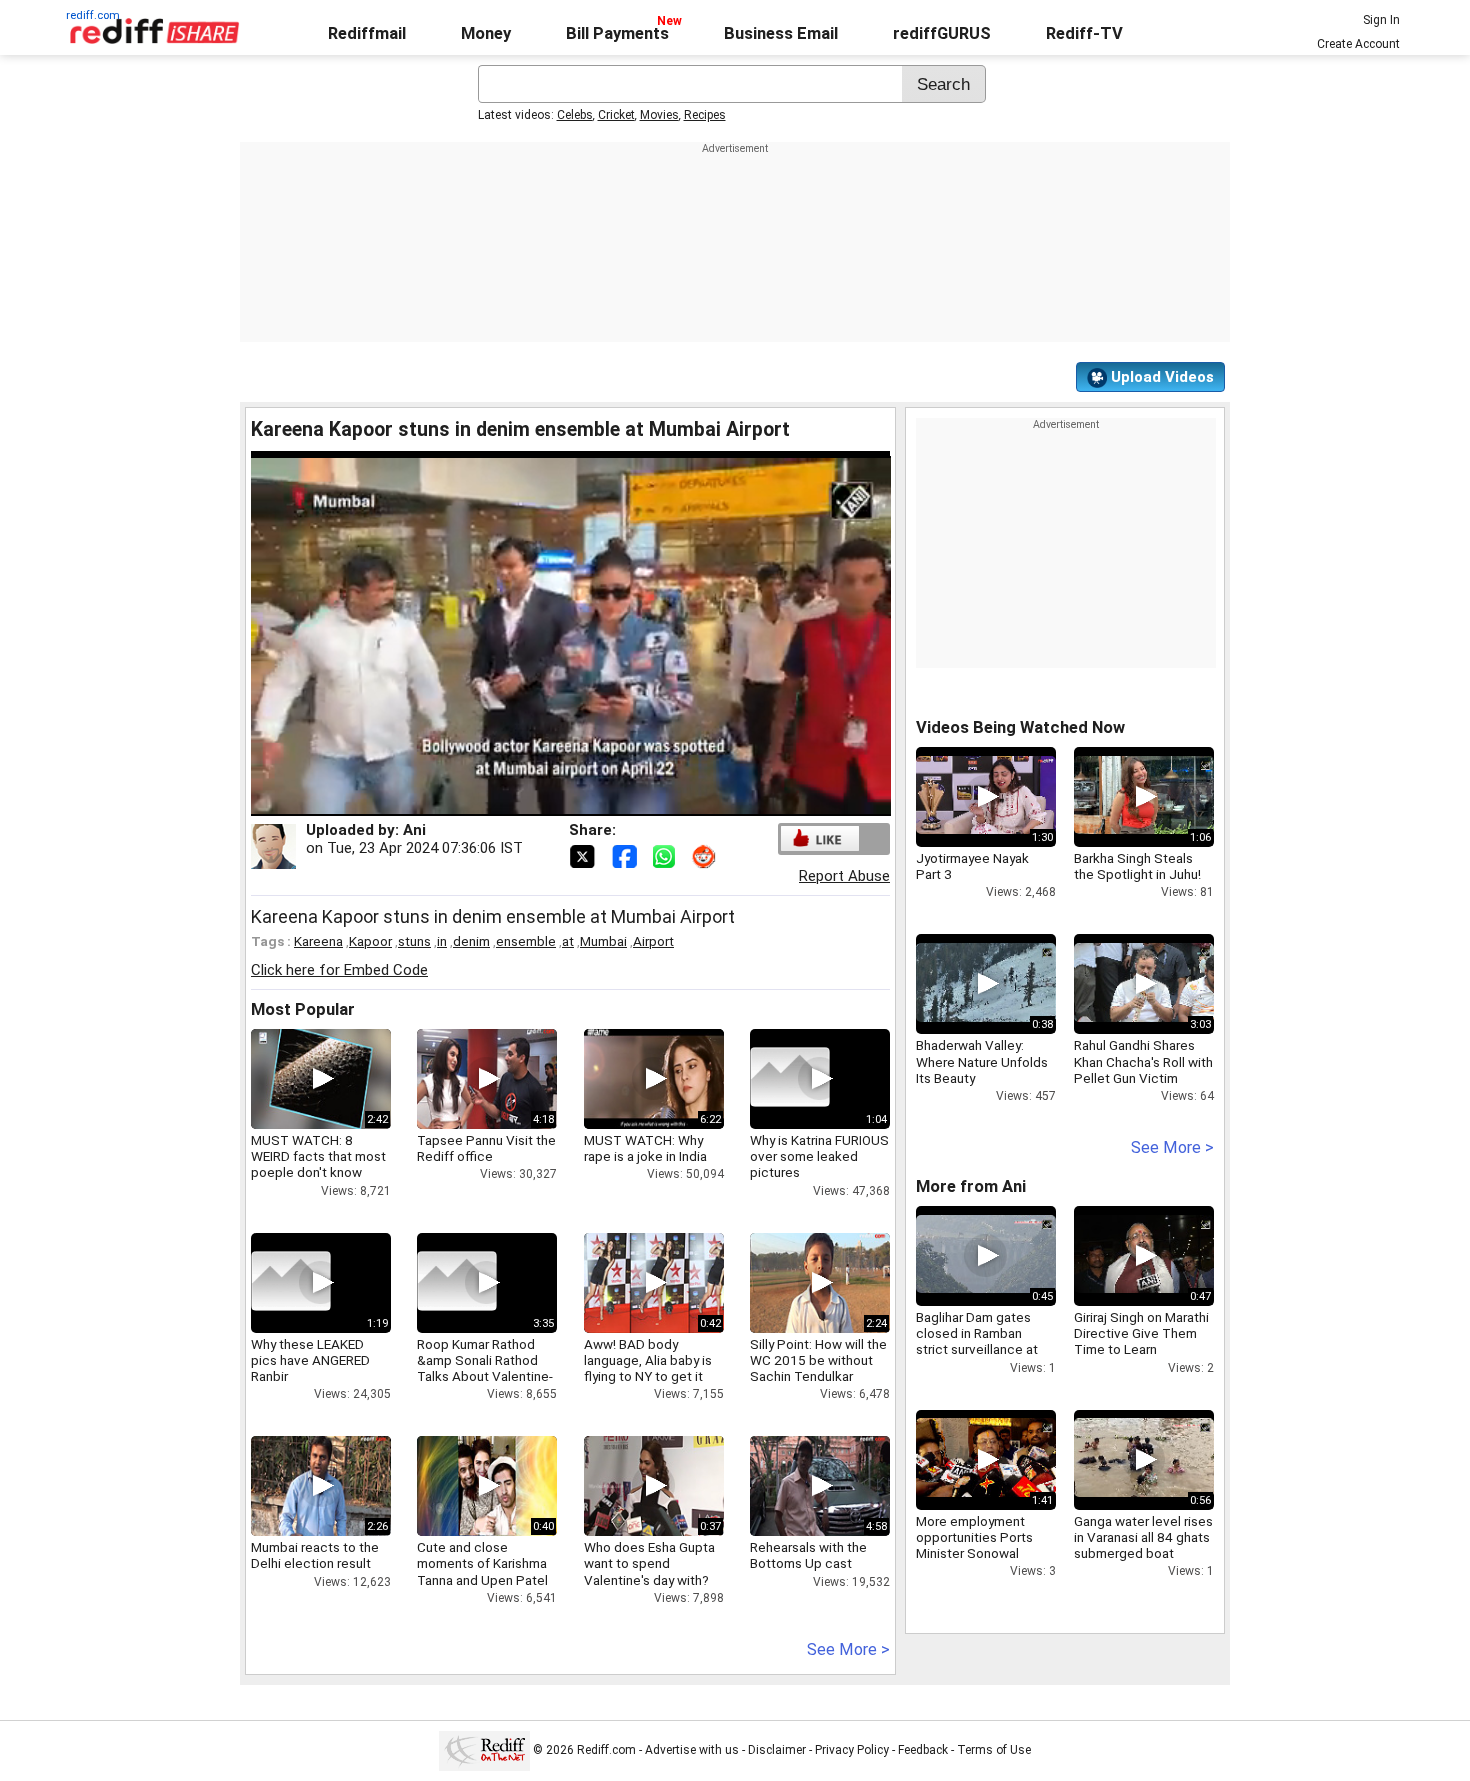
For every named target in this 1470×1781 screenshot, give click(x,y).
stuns (414, 941)
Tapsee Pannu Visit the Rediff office (486, 1148)
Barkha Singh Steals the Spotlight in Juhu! (1137, 866)
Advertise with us (692, 1750)
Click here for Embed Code (339, 970)
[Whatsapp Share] (668, 855)
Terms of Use (994, 1750)
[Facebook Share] (626, 855)
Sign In (1381, 20)
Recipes (705, 115)
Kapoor (370, 941)
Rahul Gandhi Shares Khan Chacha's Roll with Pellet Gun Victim (1143, 1061)
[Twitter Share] (584, 855)
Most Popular (303, 1009)
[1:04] (790, 1079)
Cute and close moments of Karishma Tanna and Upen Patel (482, 1563)
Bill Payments (617, 33)
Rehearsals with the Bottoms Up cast (808, 1555)
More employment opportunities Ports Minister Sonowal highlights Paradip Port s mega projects (984, 1553)
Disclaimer (777, 1750)
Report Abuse (844, 876)
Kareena (318, 941)
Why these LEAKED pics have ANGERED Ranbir (310, 1360)
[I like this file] (820, 838)
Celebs (575, 115)
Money (486, 33)
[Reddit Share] (706, 855)
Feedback (923, 1750)
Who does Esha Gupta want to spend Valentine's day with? (649, 1563)
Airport (653, 941)
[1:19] (291, 1283)
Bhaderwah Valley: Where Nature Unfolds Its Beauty (982, 1061)
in (442, 941)
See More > (848, 1649)
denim (471, 941)
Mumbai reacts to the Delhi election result (315, 1555)
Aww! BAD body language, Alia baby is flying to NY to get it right (648, 1368)
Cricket (616, 115)
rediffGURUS (942, 33)
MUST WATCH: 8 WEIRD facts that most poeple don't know (318, 1156)
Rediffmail (367, 33)
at (568, 941)
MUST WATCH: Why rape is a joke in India (645, 1148)
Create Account (1358, 44)
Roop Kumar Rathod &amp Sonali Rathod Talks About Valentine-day (485, 1368)
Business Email (781, 33)
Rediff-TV (1084, 33)
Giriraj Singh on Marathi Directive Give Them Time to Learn (1141, 1333)
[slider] (549, 801)
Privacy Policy (852, 1750)
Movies (659, 115)
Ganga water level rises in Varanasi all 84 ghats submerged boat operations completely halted (1143, 1553)
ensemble (526, 941)
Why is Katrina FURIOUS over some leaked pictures (819, 1156)
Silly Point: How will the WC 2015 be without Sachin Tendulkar (818, 1360)
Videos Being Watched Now (1020, 727)
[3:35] (457, 1283)
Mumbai (603, 941)
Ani (414, 830)
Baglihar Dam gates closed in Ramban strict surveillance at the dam (977, 1341)
